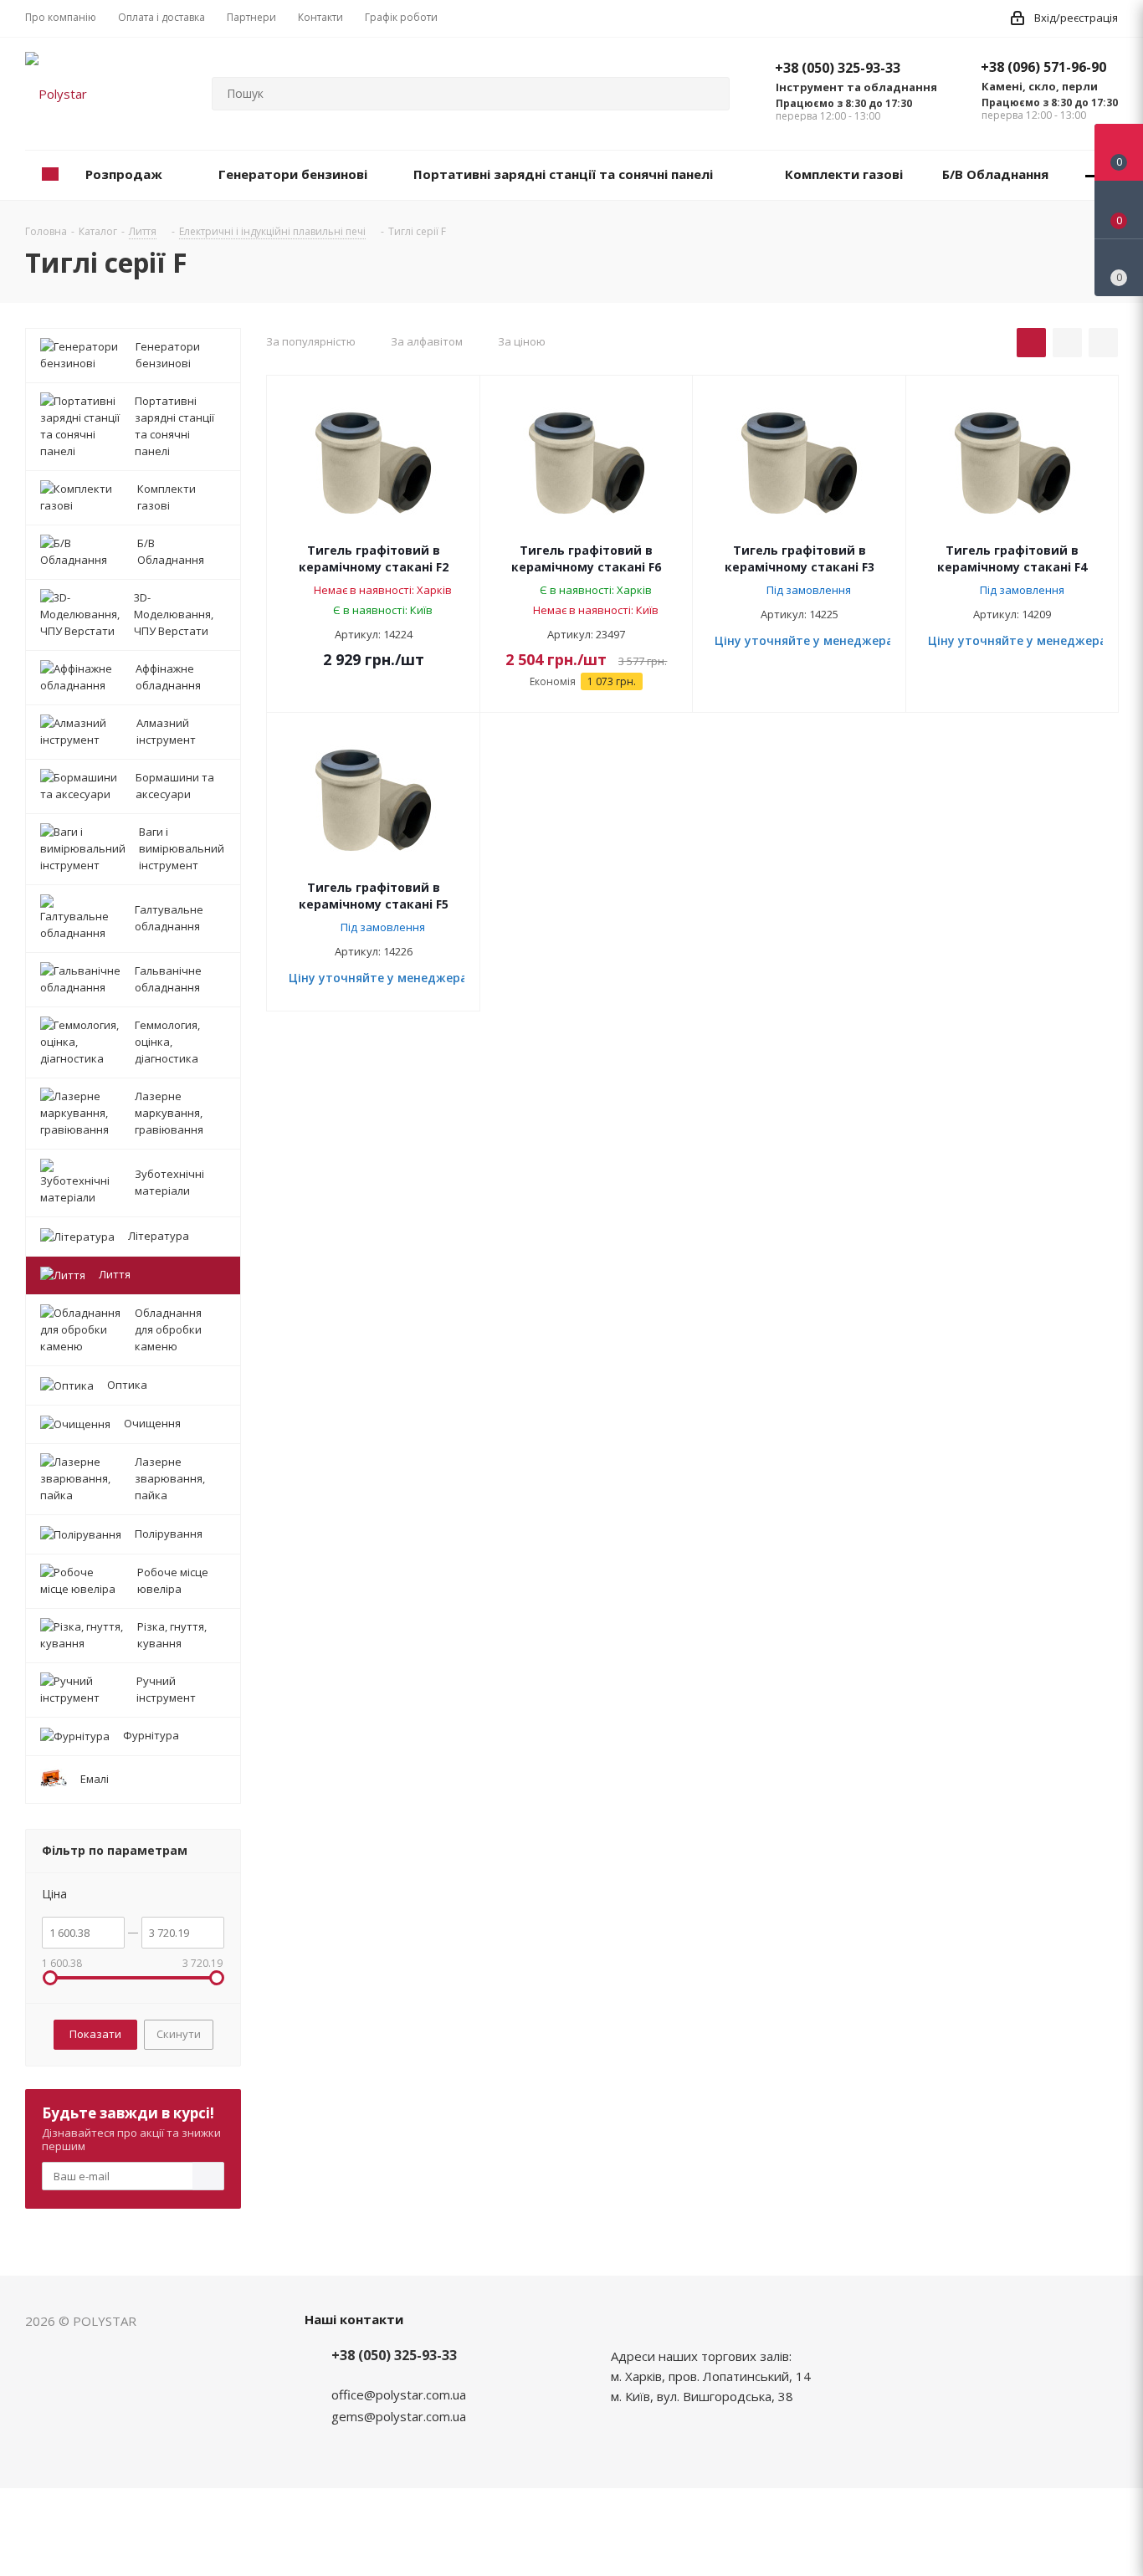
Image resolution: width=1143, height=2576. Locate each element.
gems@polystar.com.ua (399, 2416)
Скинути (179, 2034)
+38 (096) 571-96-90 (1043, 67)
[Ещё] (1093, 175)
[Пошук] (710, 94)
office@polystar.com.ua (399, 2394)
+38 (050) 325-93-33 (838, 68)
